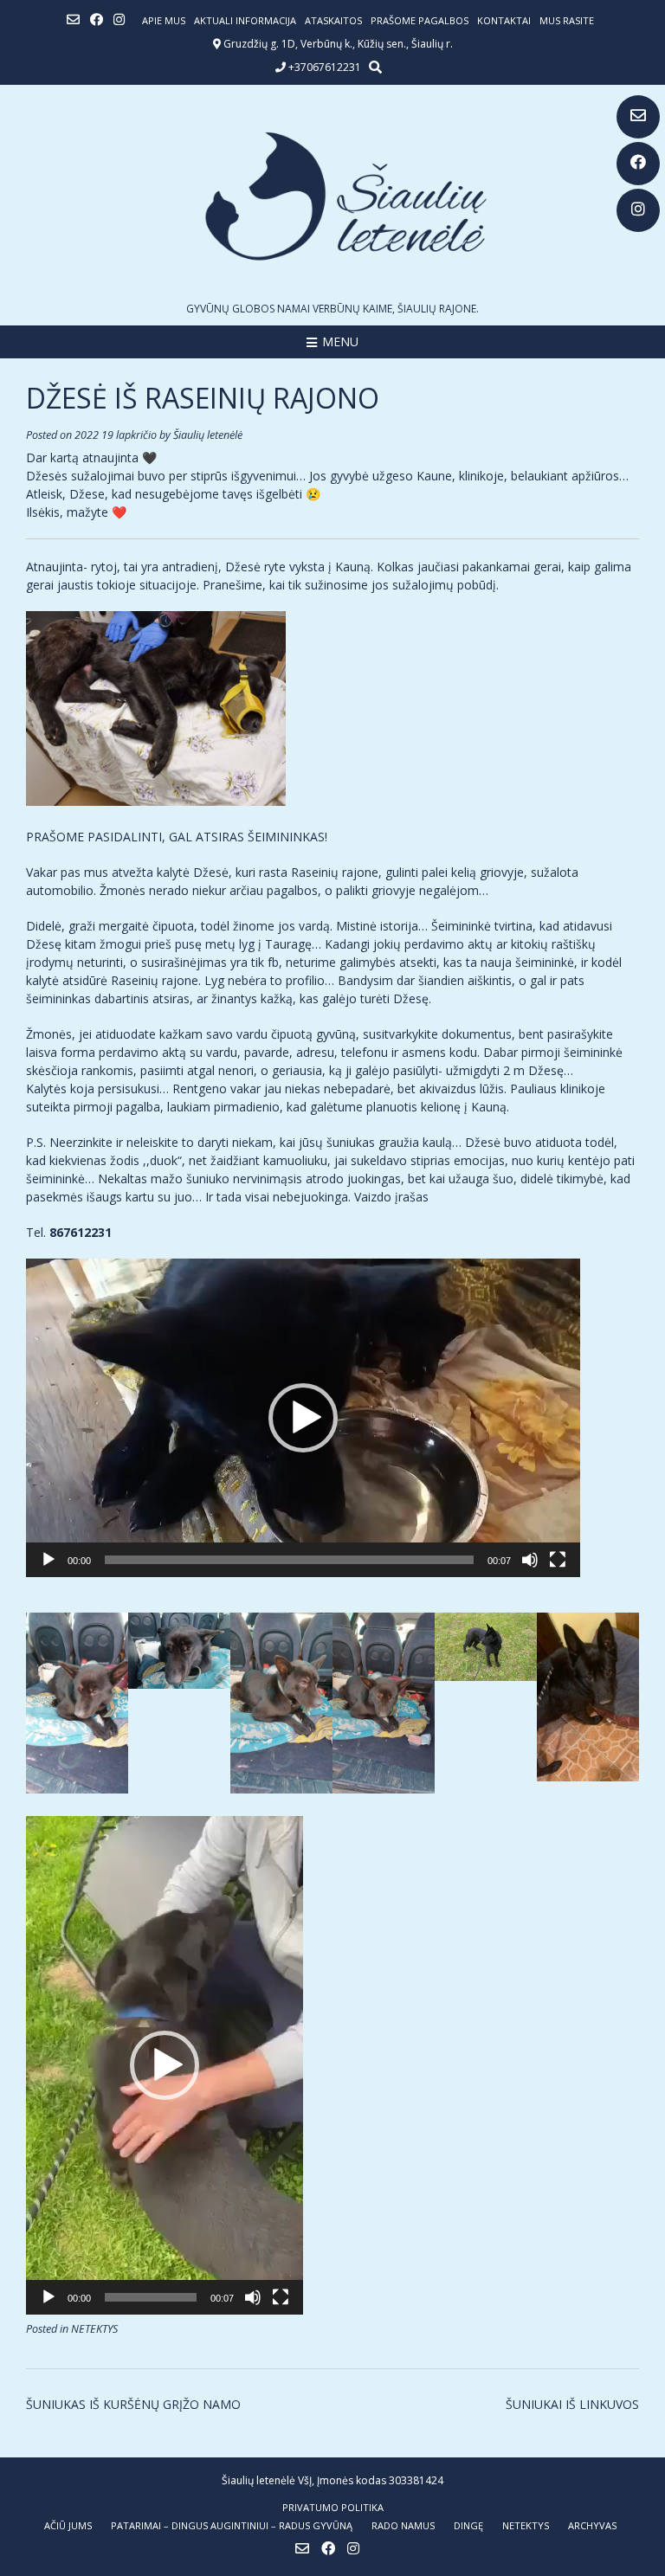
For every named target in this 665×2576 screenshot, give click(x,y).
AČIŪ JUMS (68, 2525)
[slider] (289, 1560)
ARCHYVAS (592, 2525)
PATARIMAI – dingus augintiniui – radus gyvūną (232, 2525)
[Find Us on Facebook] (638, 164)
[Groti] (48, 1560)
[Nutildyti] (530, 1560)
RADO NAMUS (403, 2525)
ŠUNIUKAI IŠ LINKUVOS (572, 2404)
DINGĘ (468, 2525)
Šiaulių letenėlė (208, 435)
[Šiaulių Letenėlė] (332, 196)
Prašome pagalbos (420, 20)
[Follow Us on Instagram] (638, 210)
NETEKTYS (94, 2329)
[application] (303, 1418)
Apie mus (164, 20)
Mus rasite (567, 20)
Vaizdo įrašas (391, 1197)
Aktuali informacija (245, 20)
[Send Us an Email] (638, 117)
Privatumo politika (333, 2507)
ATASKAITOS (333, 20)
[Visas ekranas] (558, 1560)
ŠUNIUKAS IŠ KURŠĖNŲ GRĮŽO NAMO (133, 2404)
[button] (303, 1418)
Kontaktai (504, 20)
